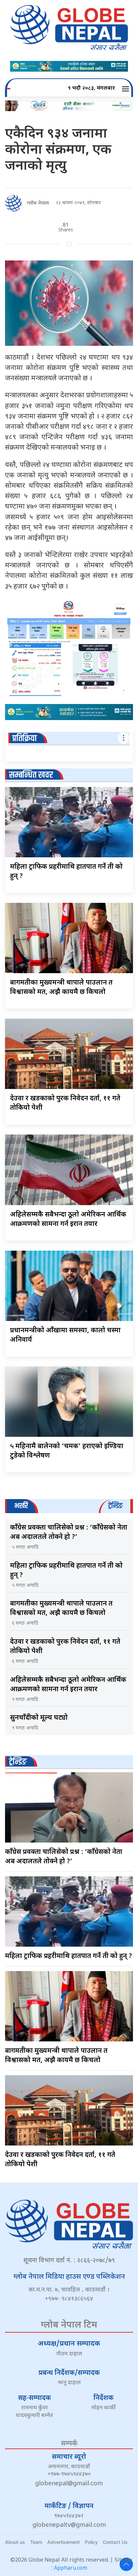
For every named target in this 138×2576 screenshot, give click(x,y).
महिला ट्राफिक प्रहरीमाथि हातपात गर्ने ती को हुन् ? (68, 1956)
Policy (91, 2542)
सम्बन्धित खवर (31, 775)
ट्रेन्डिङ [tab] (115, 1506)
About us (15, 2542)
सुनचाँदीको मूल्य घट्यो (39, 1718)
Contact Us (115, 2542)
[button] (126, 89)
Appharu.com (71, 2568)
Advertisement (63, 2542)
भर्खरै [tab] (21, 1506)
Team (36, 2542)
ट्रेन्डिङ (18, 1762)
